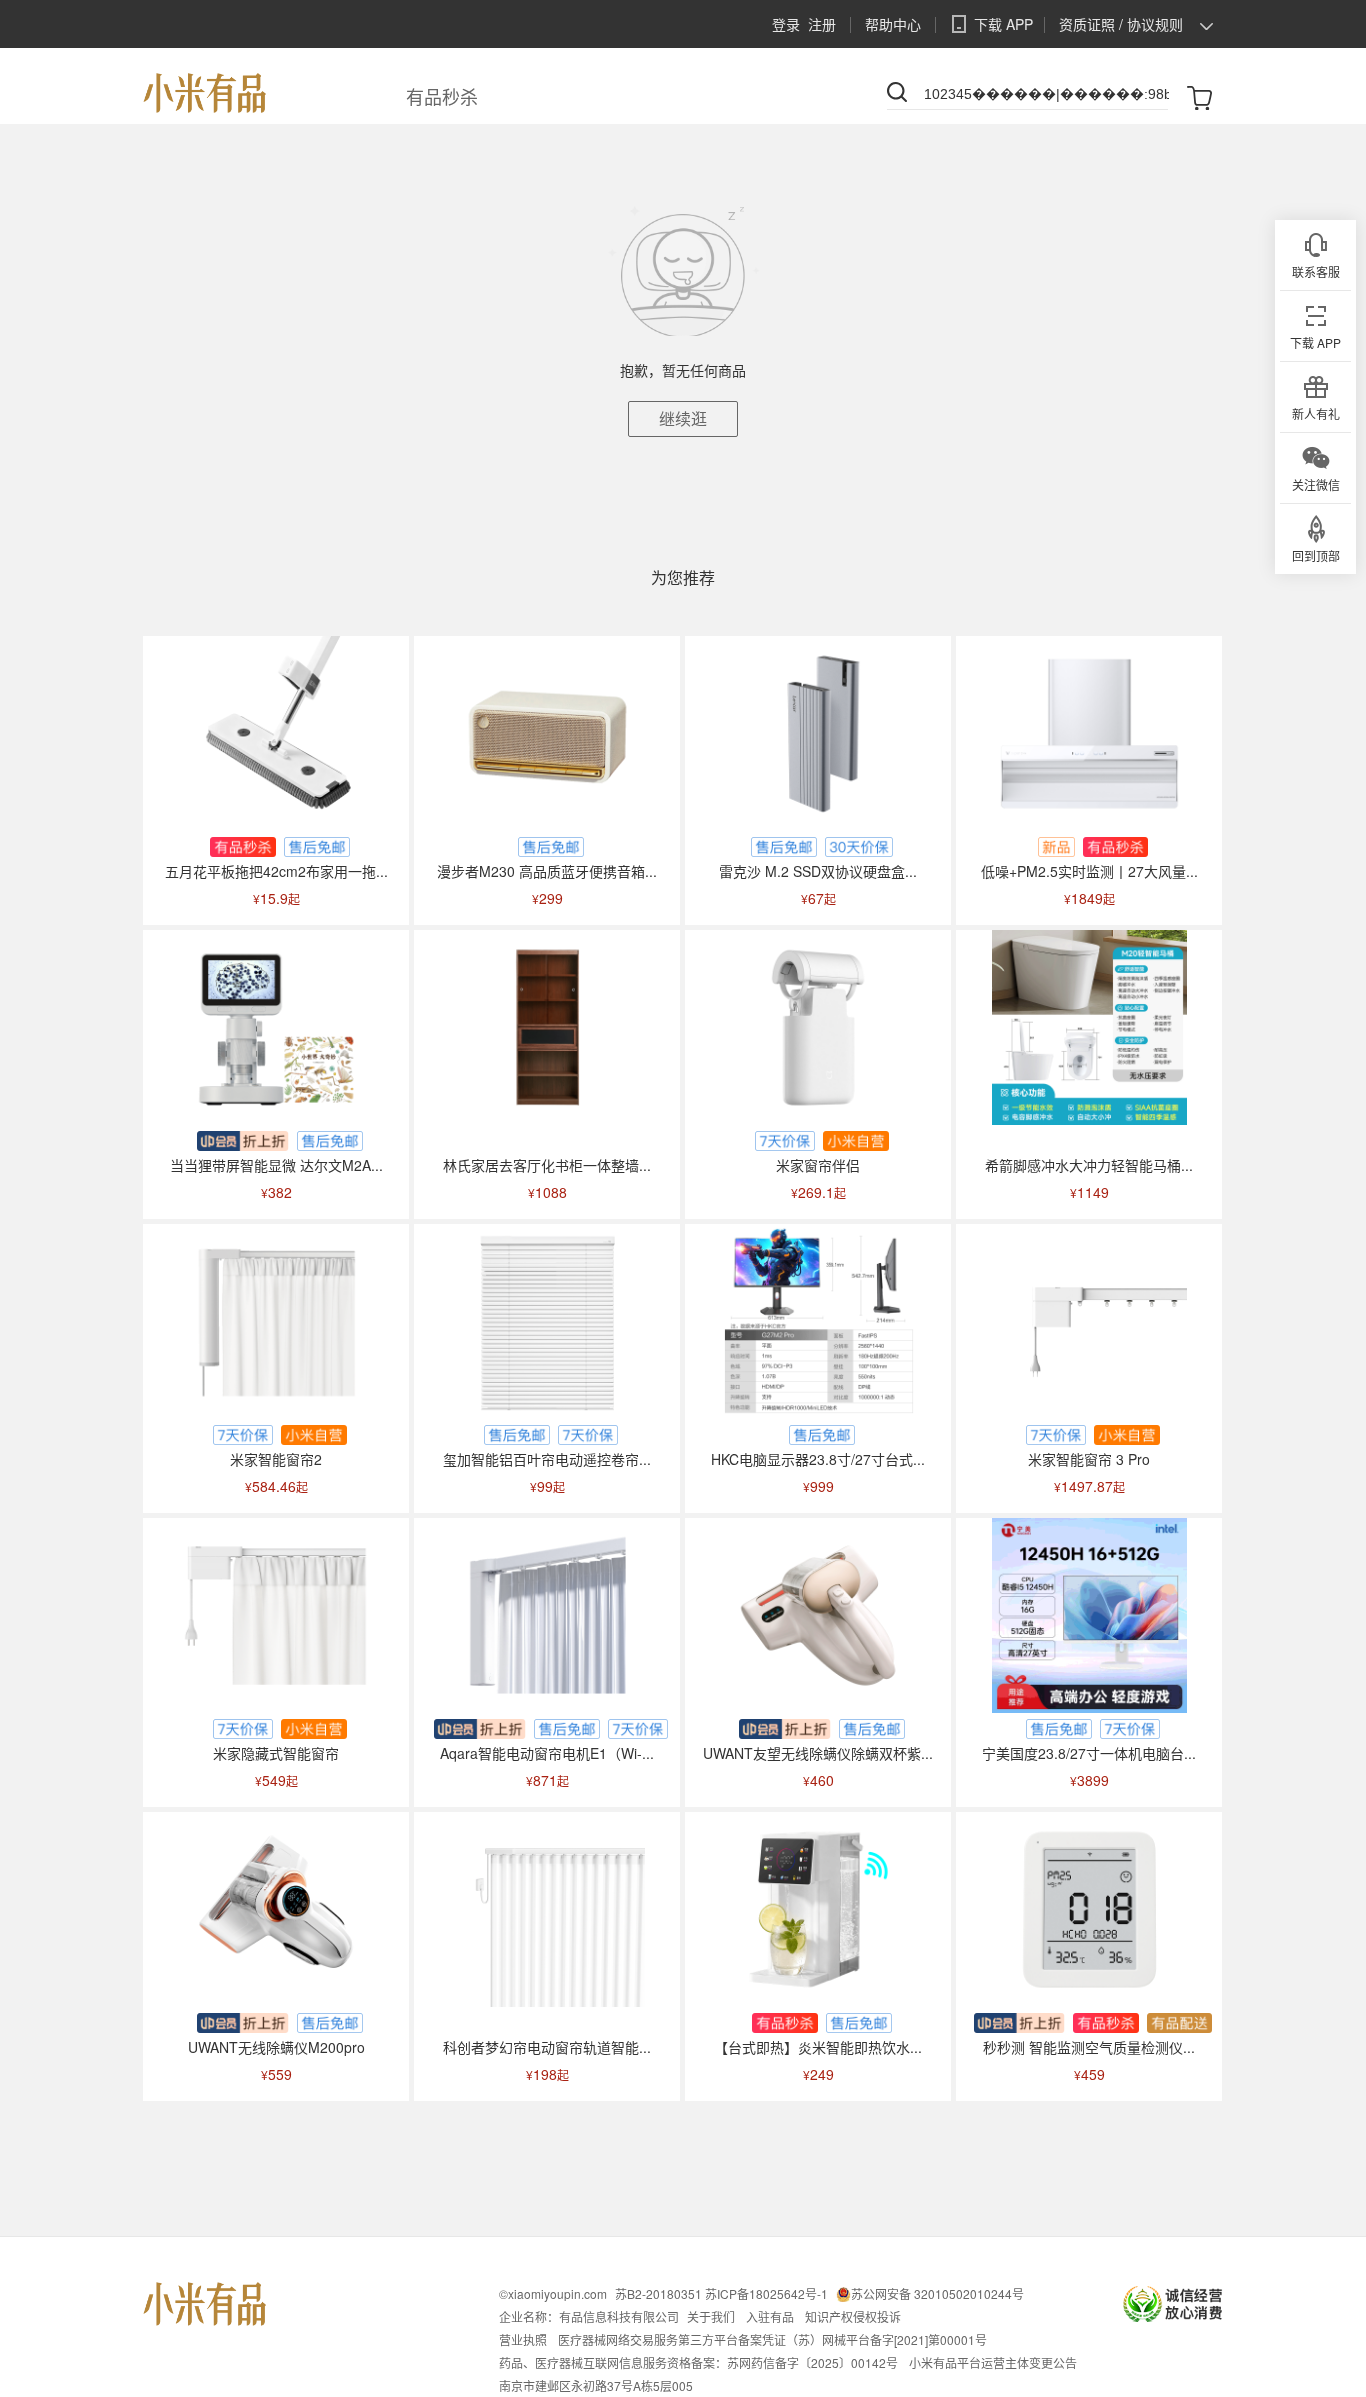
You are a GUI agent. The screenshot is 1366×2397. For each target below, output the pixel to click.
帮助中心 (893, 24)
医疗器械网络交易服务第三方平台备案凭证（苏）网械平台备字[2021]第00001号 (772, 2339)
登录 (786, 24)
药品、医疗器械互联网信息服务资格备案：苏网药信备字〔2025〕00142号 (698, 2362)
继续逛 (683, 418)
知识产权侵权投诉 (853, 2316)
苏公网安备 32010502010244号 (937, 2293)
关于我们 (711, 2316)
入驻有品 (770, 2316)
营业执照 (523, 2339)
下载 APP (1003, 24)
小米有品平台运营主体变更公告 (993, 2362)
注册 (822, 24)
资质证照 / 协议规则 (1121, 24)
